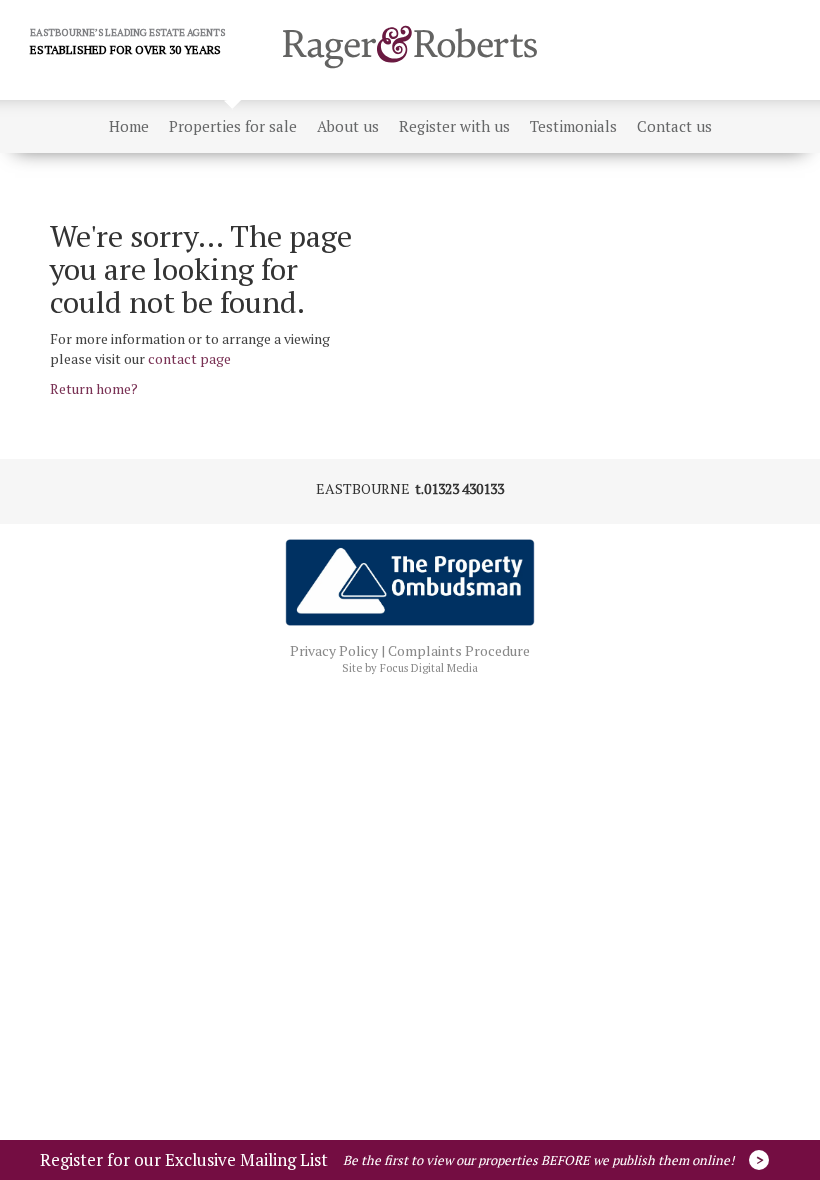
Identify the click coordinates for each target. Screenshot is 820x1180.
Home (129, 126)
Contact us (674, 126)
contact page (189, 358)
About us (348, 126)
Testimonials (573, 126)
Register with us (454, 126)
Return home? (94, 388)
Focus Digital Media (429, 668)
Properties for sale (233, 126)
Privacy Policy (334, 650)
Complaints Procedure (459, 650)
